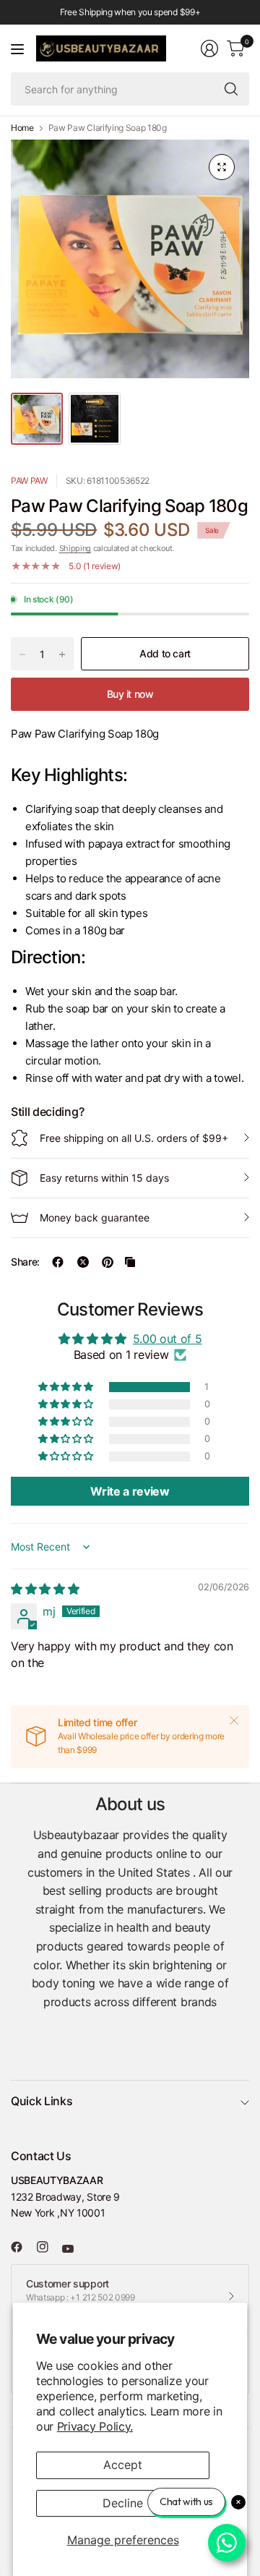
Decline (123, 2503)
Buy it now (130, 694)
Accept (123, 2465)
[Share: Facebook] (58, 1262)
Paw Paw (29, 481)
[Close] (234, 1720)
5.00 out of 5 (168, 1339)
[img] (45, 1589)
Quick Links (42, 2101)
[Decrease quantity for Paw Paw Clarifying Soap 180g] (22, 654)
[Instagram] (48, 2247)
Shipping (75, 548)
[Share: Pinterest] (108, 1262)
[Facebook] (22, 2247)
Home (22, 128)
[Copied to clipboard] (130, 1262)
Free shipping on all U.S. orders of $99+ (134, 1138)
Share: (25, 1262)
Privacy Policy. (95, 2426)
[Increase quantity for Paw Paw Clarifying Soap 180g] (62, 654)
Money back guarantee (95, 1217)
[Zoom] (222, 167)
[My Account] (209, 48)
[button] (66, 1387)
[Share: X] (83, 1262)
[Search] (231, 89)
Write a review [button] (130, 1491)
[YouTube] (74, 2249)
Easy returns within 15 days (104, 1178)
